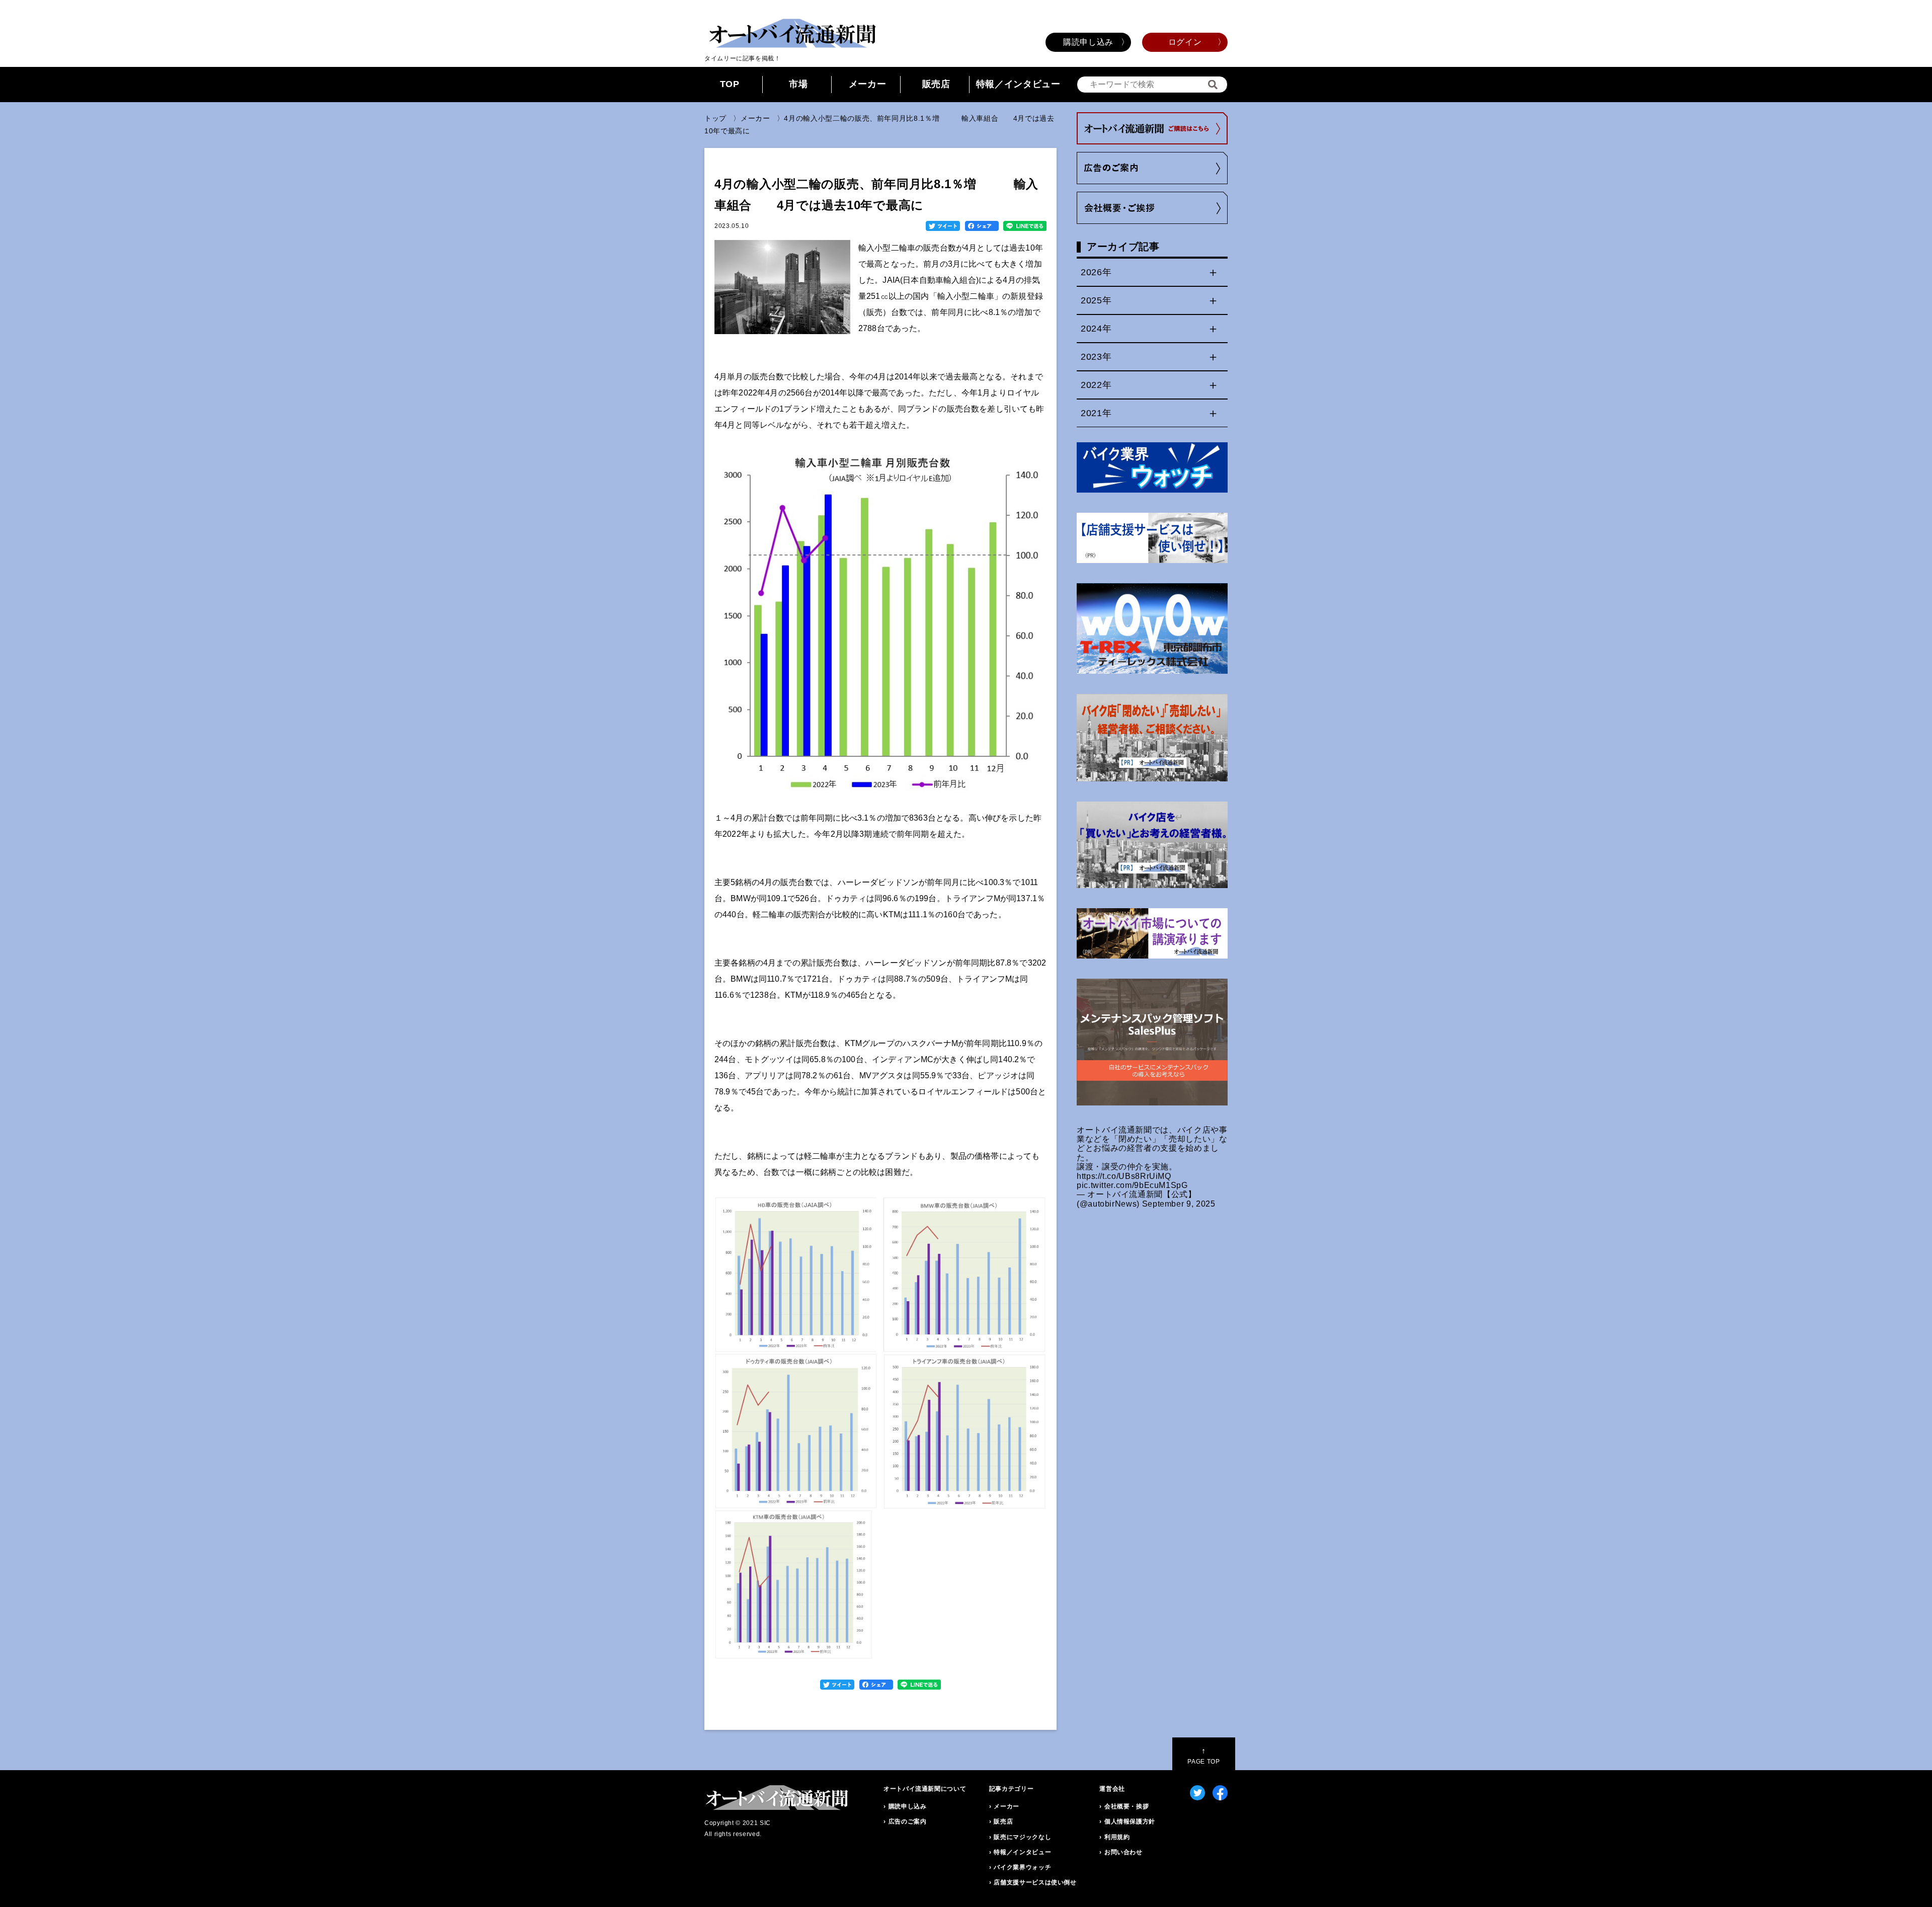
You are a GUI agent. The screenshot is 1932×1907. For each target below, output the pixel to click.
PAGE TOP (1203, 1756)
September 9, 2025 (1179, 1204)
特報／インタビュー (1018, 84)
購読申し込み (1088, 42)
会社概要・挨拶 (1126, 1806)
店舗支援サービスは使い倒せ (1035, 1882)
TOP (730, 84)
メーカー (868, 84)
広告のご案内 (908, 1821)
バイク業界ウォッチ (1022, 1867)
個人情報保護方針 (1130, 1821)
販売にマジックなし (1022, 1837)
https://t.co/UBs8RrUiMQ (1124, 1176)
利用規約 (1117, 1837)
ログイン (1185, 42)
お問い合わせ (1123, 1852)
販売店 (936, 84)
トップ (715, 118)
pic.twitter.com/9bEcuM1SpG (1132, 1185)
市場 (798, 84)
